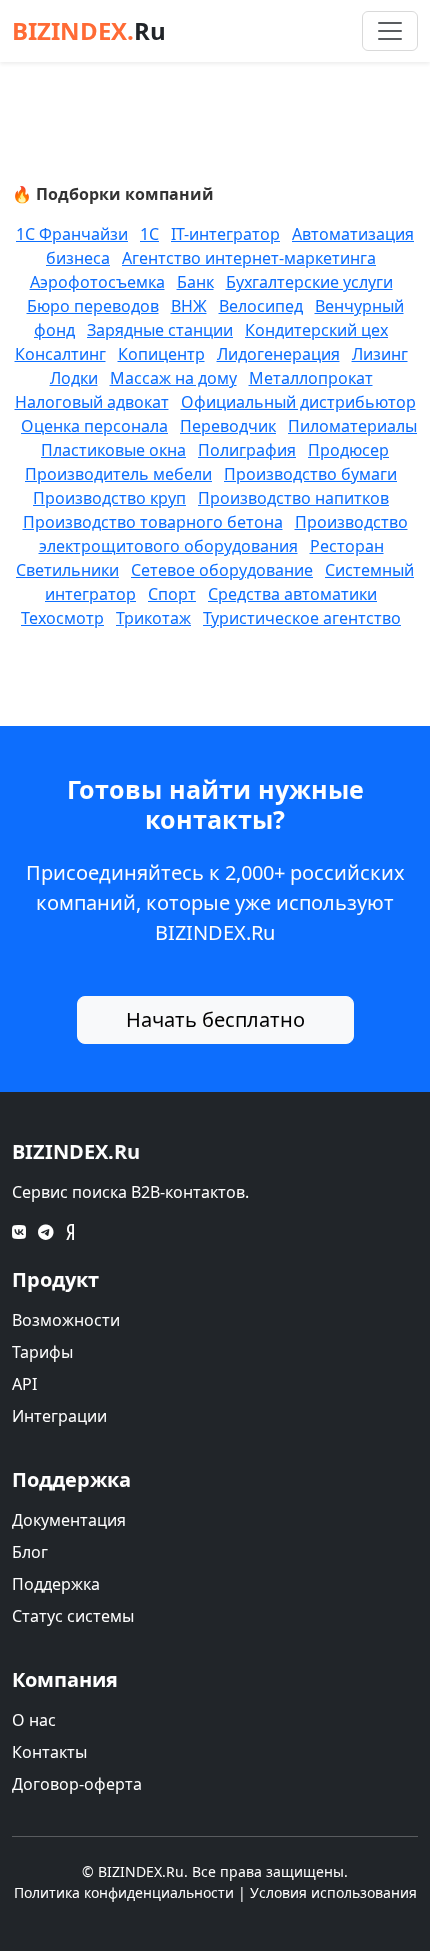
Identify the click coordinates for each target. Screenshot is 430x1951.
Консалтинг (60, 354)
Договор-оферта (77, 1784)
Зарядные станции (160, 330)
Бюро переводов (93, 306)
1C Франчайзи (72, 234)
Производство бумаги (310, 474)
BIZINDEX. (89, 30)
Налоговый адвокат (92, 402)
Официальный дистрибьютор (298, 402)
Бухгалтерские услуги (309, 282)
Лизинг (380, 354)
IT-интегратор (225, 234)
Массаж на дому (173, 378)
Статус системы (73, 1616)
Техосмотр (62, 618)
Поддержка (56, 1584)
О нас (34, 1720)
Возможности (66, 1320)
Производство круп (109, 498)
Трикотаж (153, 618)
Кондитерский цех (316, 330)
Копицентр (161, 354)
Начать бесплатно (215, 1019)
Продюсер (348, 450)
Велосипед (261, 306)
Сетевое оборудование (222, 570)
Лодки (74, 378)
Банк (195, 282)
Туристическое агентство (302, 618)
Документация (69, 1520)
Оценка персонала (94, 426)
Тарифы (42, 1352)
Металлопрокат (311, 378)
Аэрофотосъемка (97, 282)
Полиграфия (247, 450)
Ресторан (347, 546)
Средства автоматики (292, 594)
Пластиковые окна (113, 450)
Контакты (49, 1752)
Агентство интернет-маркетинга (249, 258)
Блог (30, 1552)
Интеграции (59, 1416)
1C (149, 234)
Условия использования (333, 1892)
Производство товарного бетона (153, 522)
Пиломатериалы (352, 426)
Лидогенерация (278, 354)
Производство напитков (293, 498)
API (24, 1384)
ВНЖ (189, 306)
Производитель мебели (118, 474)
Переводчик (228, 426)
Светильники (67, 570)
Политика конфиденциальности (124, 1892)
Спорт (172, 594)
